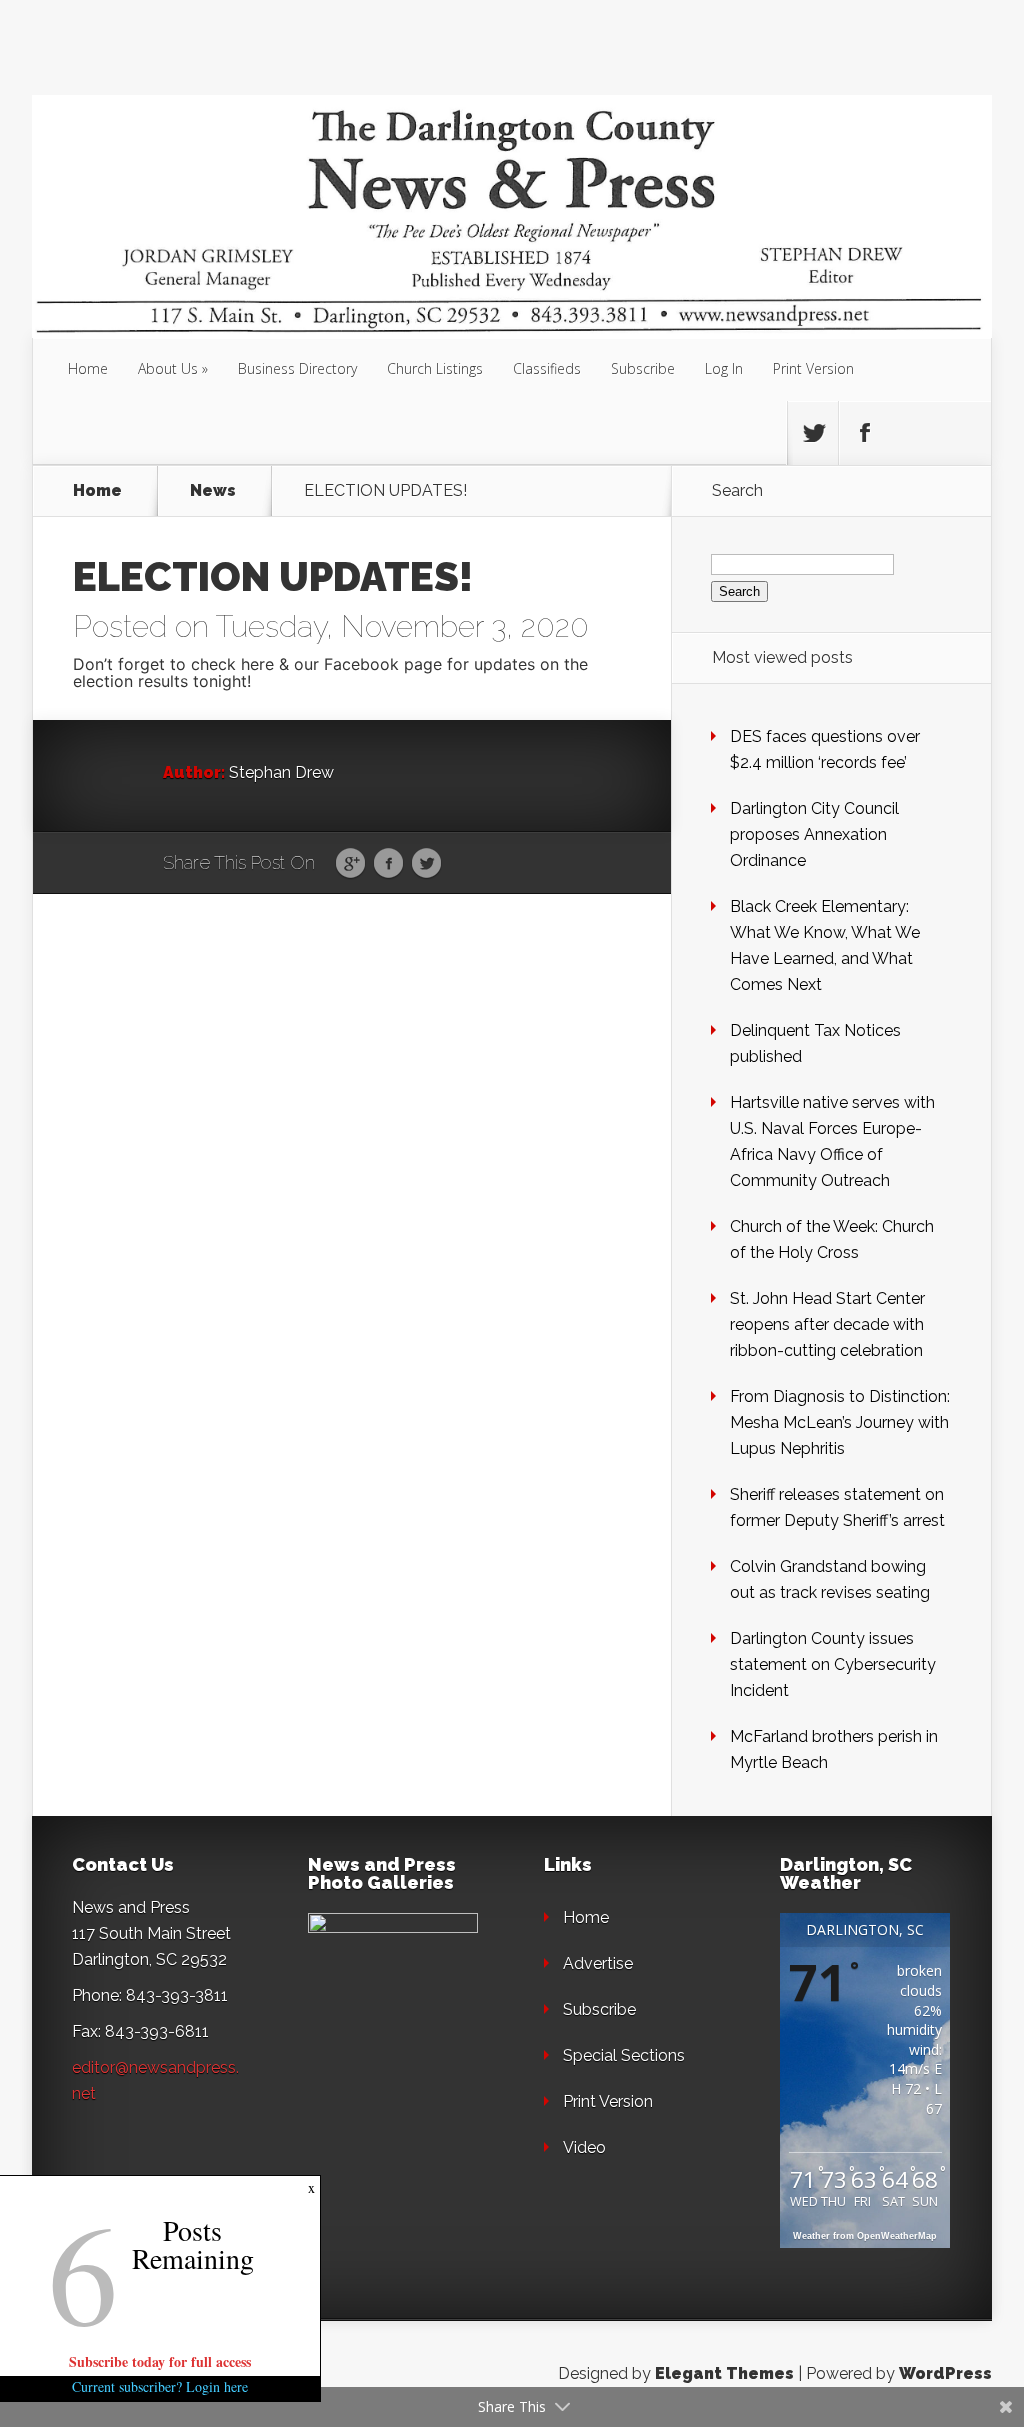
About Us (168, 368)
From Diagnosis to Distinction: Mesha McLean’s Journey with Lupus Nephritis (840, 1422)
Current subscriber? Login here (160, 2386)
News (213, 491)
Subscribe (643, 368)
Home (88, 368)
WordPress (945, 2373)
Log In (724, 368)
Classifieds (547, 368)
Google (350, 864)
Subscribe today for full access (160, 2361)
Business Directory (297, 368)
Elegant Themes (724, 2373)
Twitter (426, 864)
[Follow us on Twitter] (813, 433)
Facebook (388, 864)
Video (584, 2147)
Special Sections (624, 2055)
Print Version (813, 368)
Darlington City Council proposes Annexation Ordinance (814, 834)
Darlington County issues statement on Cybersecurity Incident (833, 1664)
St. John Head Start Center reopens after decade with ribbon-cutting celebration (827, 1324)
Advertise (598, 1963)
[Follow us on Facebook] (864, 433)
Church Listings (435, 368)
